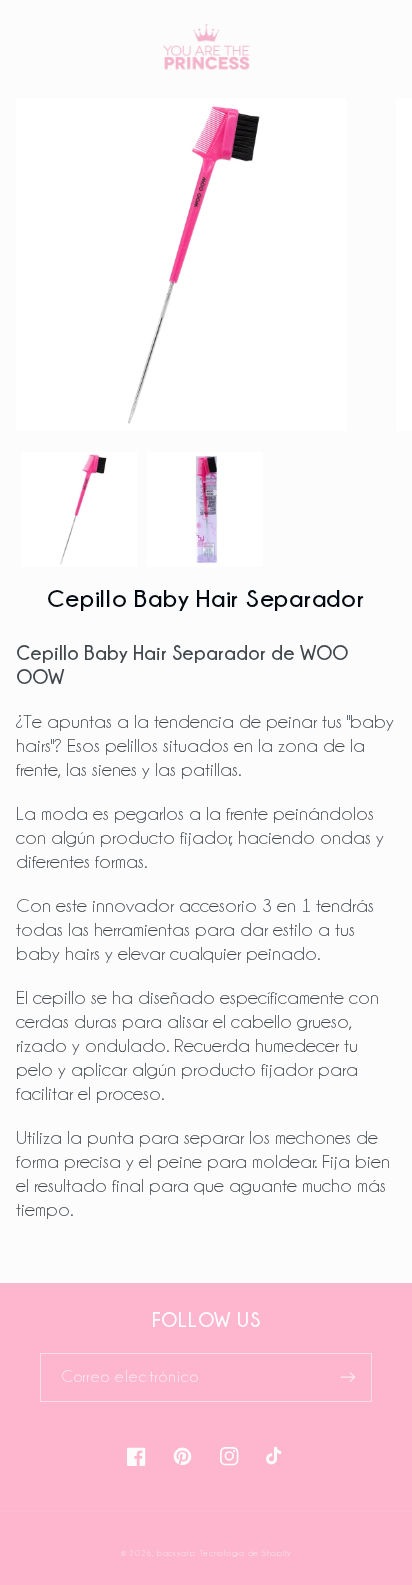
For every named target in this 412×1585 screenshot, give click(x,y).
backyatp (176, 1553)
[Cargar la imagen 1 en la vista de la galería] (79, 510)
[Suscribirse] (348, 1377)
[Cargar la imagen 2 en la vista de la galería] (205, 510)
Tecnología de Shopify (245, 1553)
